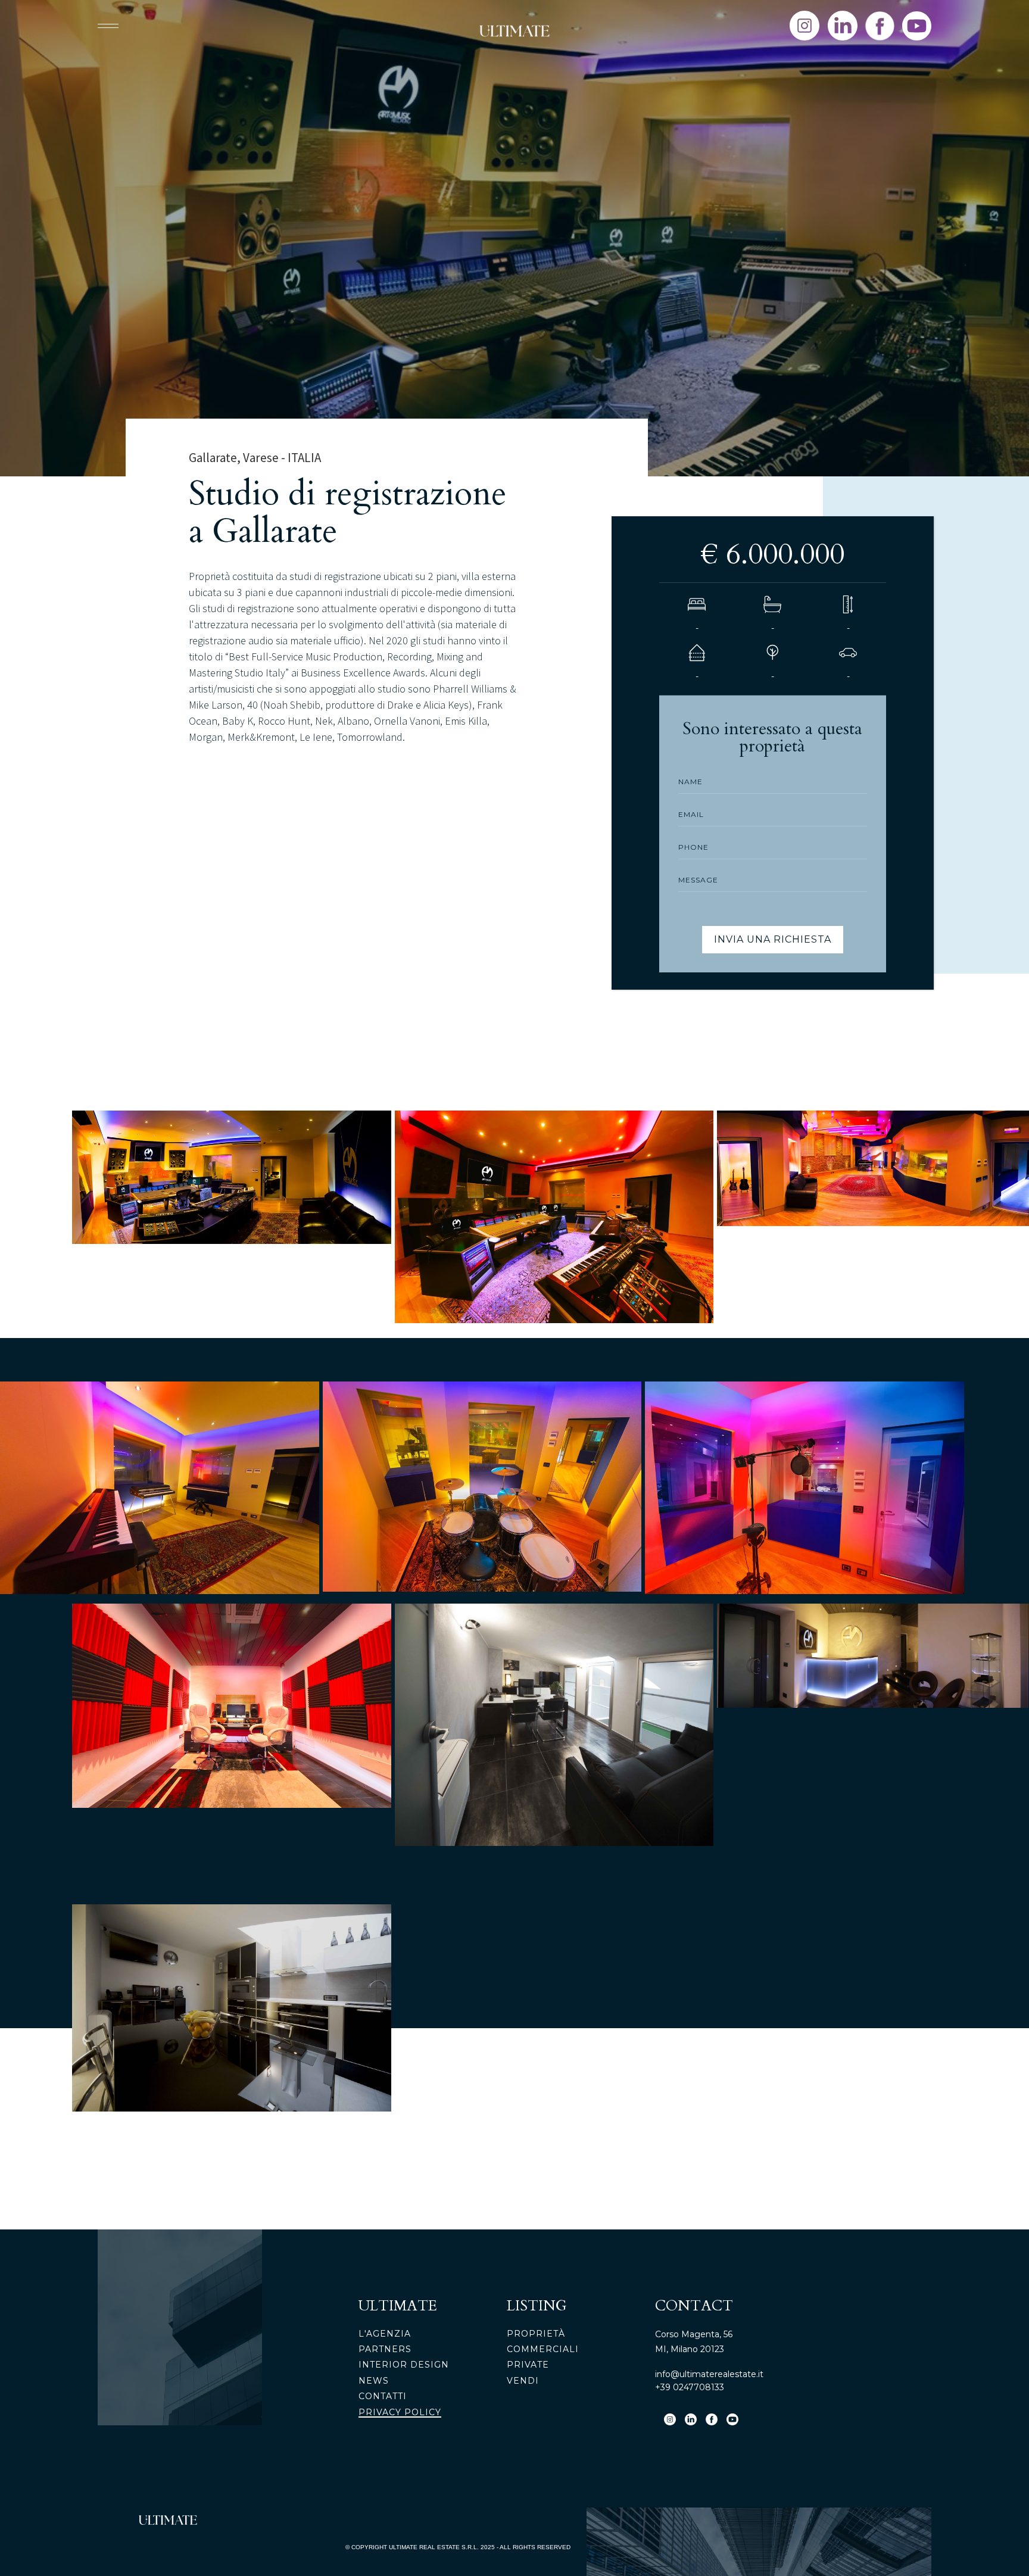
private (528, 2365)
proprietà (536, 2334)
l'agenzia (385, 2334)
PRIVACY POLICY (400, 2412)
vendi (523, 2381)
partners (385, 2349)
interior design (404, 2365)
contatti (383, 2396)
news (374, 2381)
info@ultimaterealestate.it (709, 2374)
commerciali (543, 2349)
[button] (113, 26)
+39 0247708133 (690, 2387)
